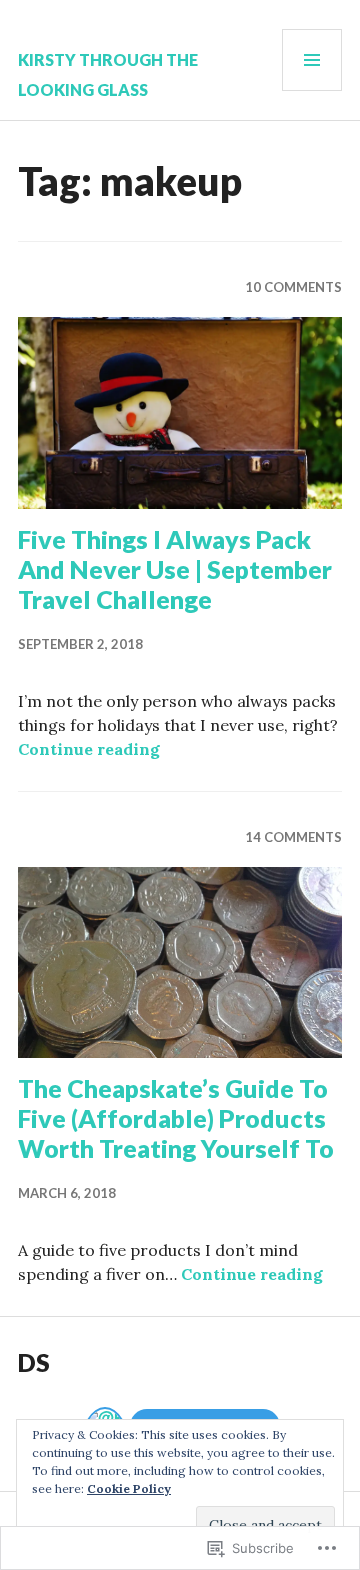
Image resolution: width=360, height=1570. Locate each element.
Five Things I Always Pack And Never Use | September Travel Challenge (175, 569)
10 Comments (293, 287)
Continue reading (89, 749)
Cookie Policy (129, 1488)
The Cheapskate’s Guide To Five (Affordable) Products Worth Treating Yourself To (176, 1118)
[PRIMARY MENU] (312, 60)
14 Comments (293, 837)
